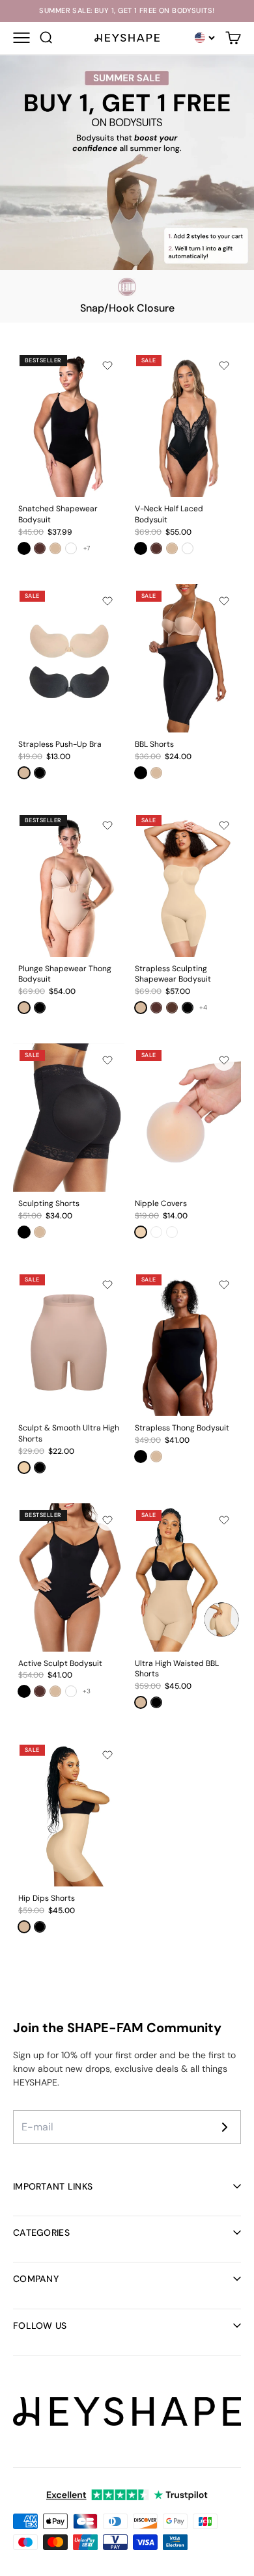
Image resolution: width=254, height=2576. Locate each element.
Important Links (53, 2186)
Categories (41, 2233)
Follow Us (40, 2326)
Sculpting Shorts (49, 1203)
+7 (87, 548)
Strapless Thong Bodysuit (182, 1428)
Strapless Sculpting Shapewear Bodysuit (173, 974)
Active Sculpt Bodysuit (60, 1663)
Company (36, 2279)
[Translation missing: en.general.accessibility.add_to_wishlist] (107, 366)
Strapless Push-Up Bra (60, 744)
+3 (87, 1691)
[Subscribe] (225, 2127)
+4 (203, 1007)
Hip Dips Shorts (47, 1898)
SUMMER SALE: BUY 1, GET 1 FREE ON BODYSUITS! (127, 11)
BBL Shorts (154, 744)
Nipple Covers (161, 1203)
